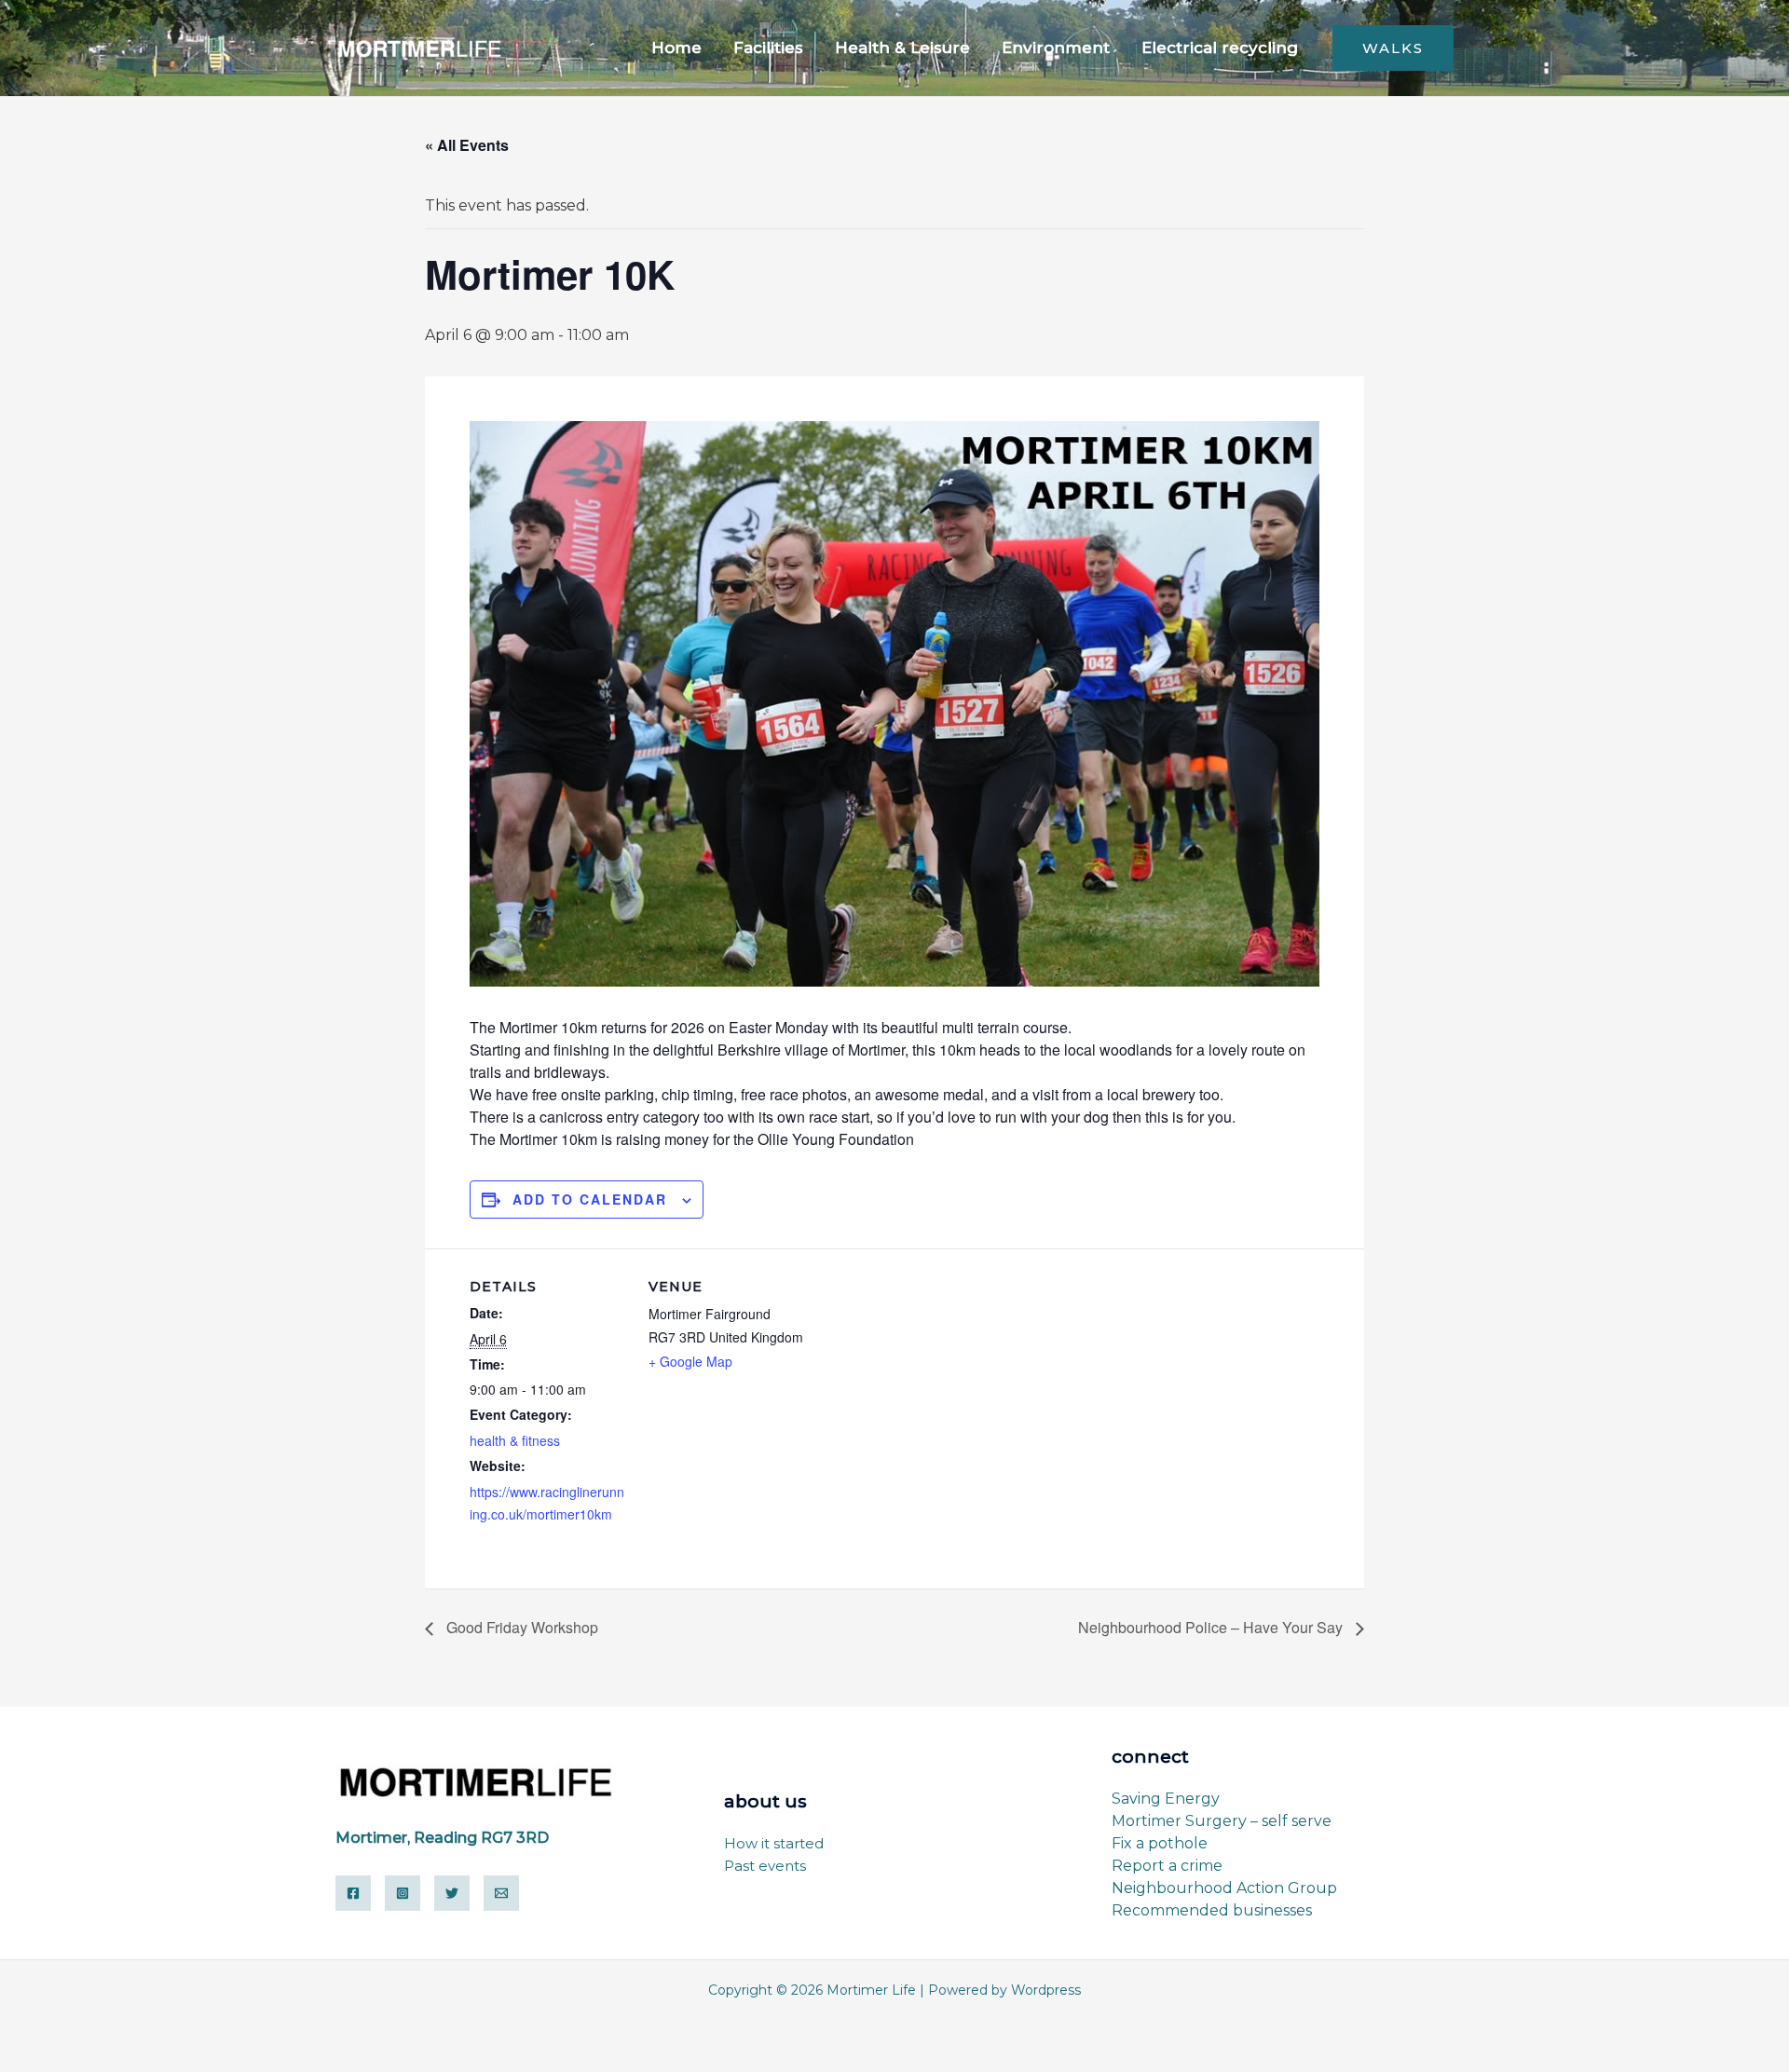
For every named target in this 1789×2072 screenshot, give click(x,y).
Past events (765, 1866)
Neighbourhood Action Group (1224, 1888)
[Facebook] (353, 1893)
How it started (774, 1843)
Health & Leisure (902, 48)
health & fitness (515, 1440)
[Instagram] (403, 1893)
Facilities (768, 48)
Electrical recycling (1220, 48)
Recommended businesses (1212, 1910)
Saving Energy (1166, 1799)
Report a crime (1167, 1866)
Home (676, 48)
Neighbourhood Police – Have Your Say (1212, 1627)
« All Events (467, 145)
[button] (1393, 48)
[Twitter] (452, 1893)
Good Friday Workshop (520, 1627)
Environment (1056, 48)
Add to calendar (590, 1199)
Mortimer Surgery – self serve (1222, 1821)
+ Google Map (690, 1361)
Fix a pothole (1160, 1843)
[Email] (501, 1893)
